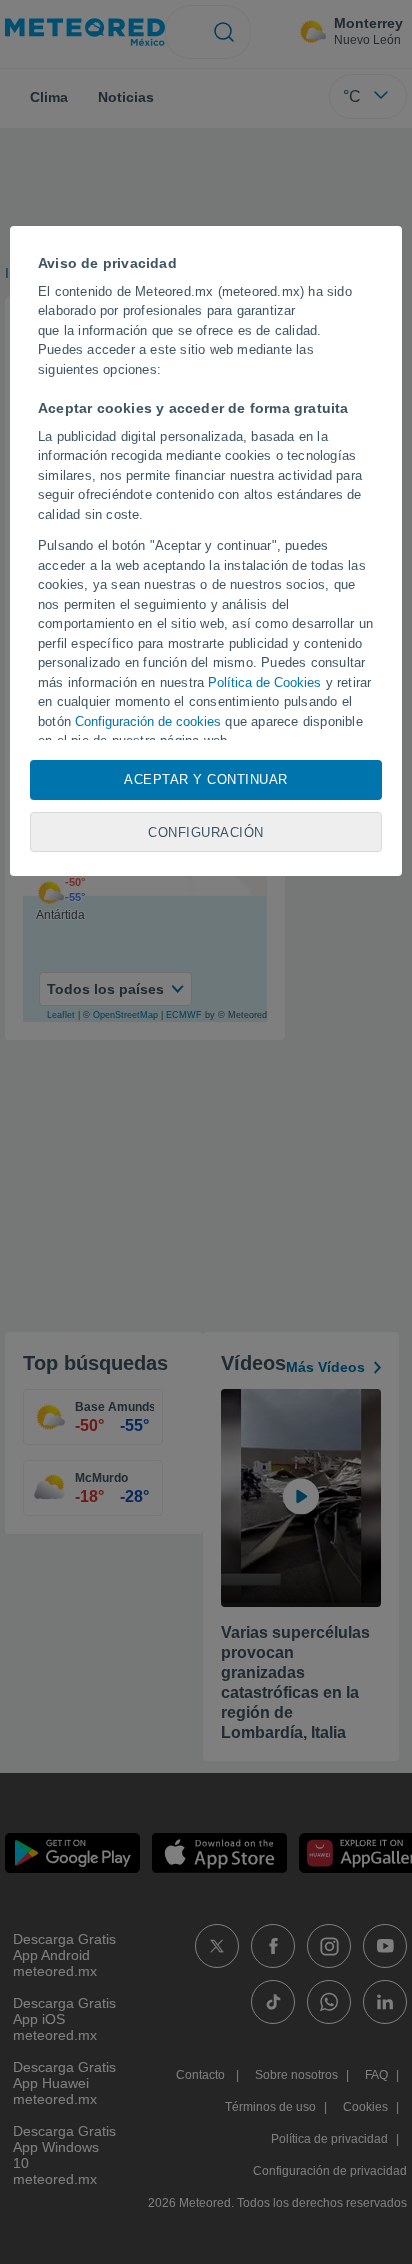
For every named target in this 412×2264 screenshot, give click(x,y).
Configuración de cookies (148, 721)
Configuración (206, 832)
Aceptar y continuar (206, 779)
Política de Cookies (264, 682)
